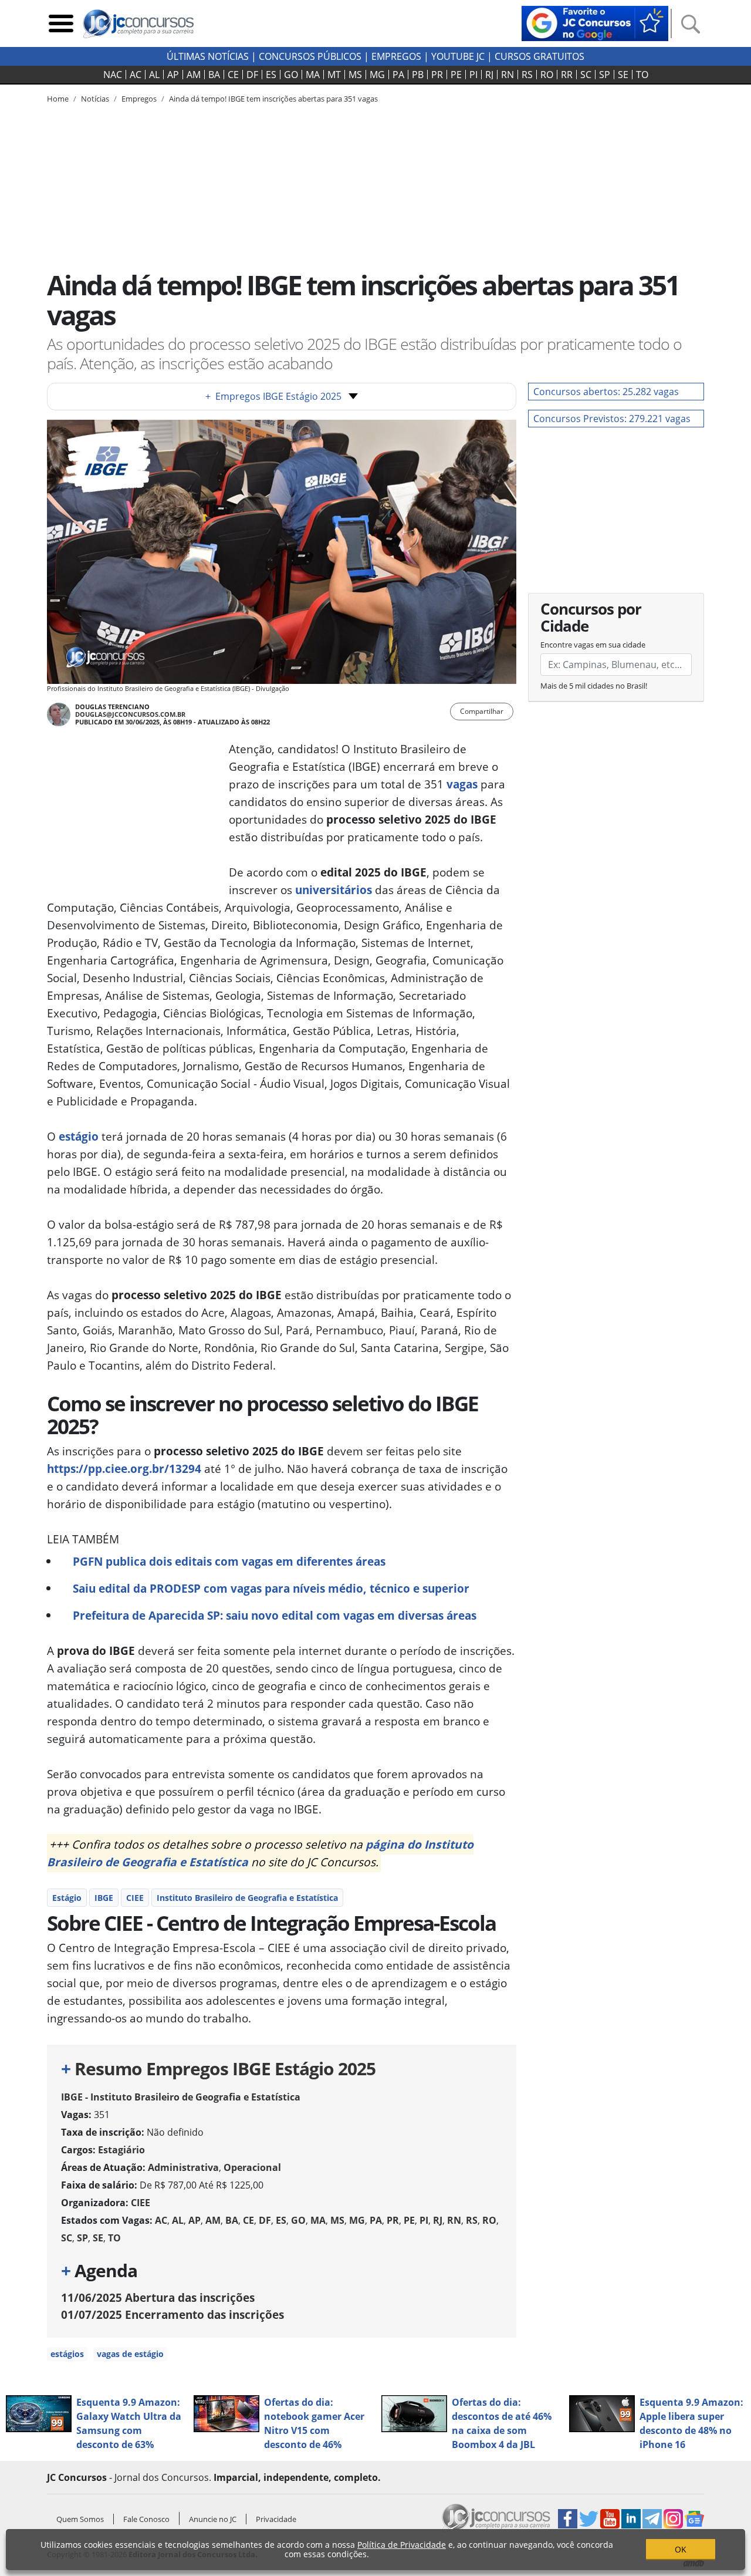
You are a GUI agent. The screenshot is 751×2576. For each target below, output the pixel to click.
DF (252, 75)
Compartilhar (482, 711)
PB (418, 75)
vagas (462, 784)
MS (355, 75)
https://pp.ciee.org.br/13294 (124, 1469)
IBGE (104, 1898)
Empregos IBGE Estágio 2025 (273, 396)
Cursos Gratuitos (539, 56)
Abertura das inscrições (158, 2297)
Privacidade (276, 2519)
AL (154, 75)
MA (313, 75)
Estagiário (121, 2150)
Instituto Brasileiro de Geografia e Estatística (247, 1898)
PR (437, 75)
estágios (67, 2354)
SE (623, 75)
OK (681, 2549)
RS (527, 75)
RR (567, 75)
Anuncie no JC (213, 2519)
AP (173, 75)
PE (456, 75)
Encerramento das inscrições (172, 2314)
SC (586, 75)
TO (642, 75)
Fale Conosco (146, 2519)
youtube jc (458, 56)
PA (398, 75)
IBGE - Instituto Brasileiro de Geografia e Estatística (181, 2097)
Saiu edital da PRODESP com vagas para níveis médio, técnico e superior (271, 1588)
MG (377, 75)
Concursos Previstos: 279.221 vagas (612, 419)
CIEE (135, 1898)
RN (508, 75)
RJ (489, 75)
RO (547, 75)
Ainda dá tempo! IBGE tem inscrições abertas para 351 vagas (273, 99)
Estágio (67, 1898)
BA (214, 75)
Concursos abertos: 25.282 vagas (606, 392)
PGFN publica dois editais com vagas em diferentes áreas (229, 1561)
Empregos (396, 56)
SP (605, 75)
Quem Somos (80, 2519)
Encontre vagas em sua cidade (593, 645)
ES (271, 75)
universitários (334, 890)
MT (334, 75)
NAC (113, 75)
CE (233, 75)
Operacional (252, 2167)
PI (473, 75)
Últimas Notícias (208, 56)
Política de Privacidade (402, 2545)
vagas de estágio (130, 2354)
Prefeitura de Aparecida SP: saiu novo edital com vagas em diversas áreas (275, 1615)
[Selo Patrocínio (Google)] (595, 22)
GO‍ (291, 75)
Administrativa (183, 2167)
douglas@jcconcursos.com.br (130, 714)
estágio (79, 1136)
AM (194, 75)
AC (136, 75)
